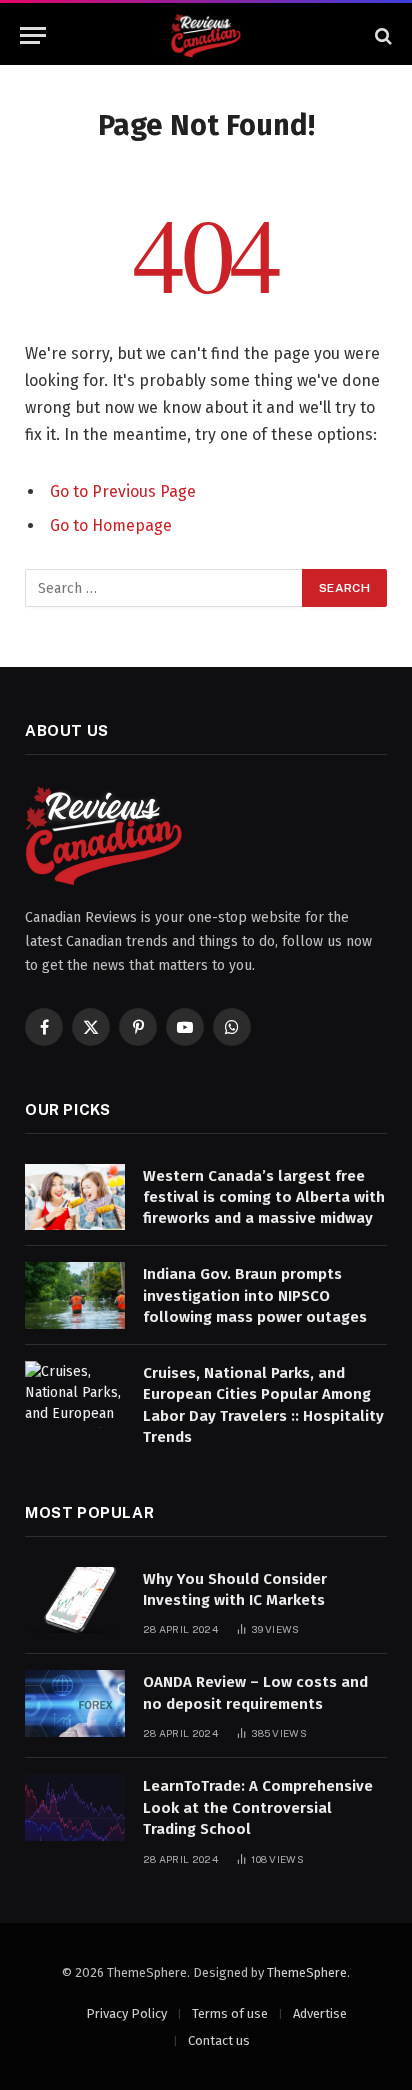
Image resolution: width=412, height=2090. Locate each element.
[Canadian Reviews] (206, 35)
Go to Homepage (111, 525)
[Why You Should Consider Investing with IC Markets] (75, 1600)
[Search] (381, 35)
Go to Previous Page (123, 491)
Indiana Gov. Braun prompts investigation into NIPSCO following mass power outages (255, 1295)
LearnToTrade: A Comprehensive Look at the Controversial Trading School (258, 1807)
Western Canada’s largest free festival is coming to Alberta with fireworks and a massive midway (264, 1197)
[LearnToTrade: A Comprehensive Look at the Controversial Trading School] (75, 1807)
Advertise (320, 2013)
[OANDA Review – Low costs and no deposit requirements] (75, 1703)
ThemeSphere (307, 1972)
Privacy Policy (126, 2013)
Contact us (219, 2040)
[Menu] (33, 35)
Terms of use (230, 2013)
